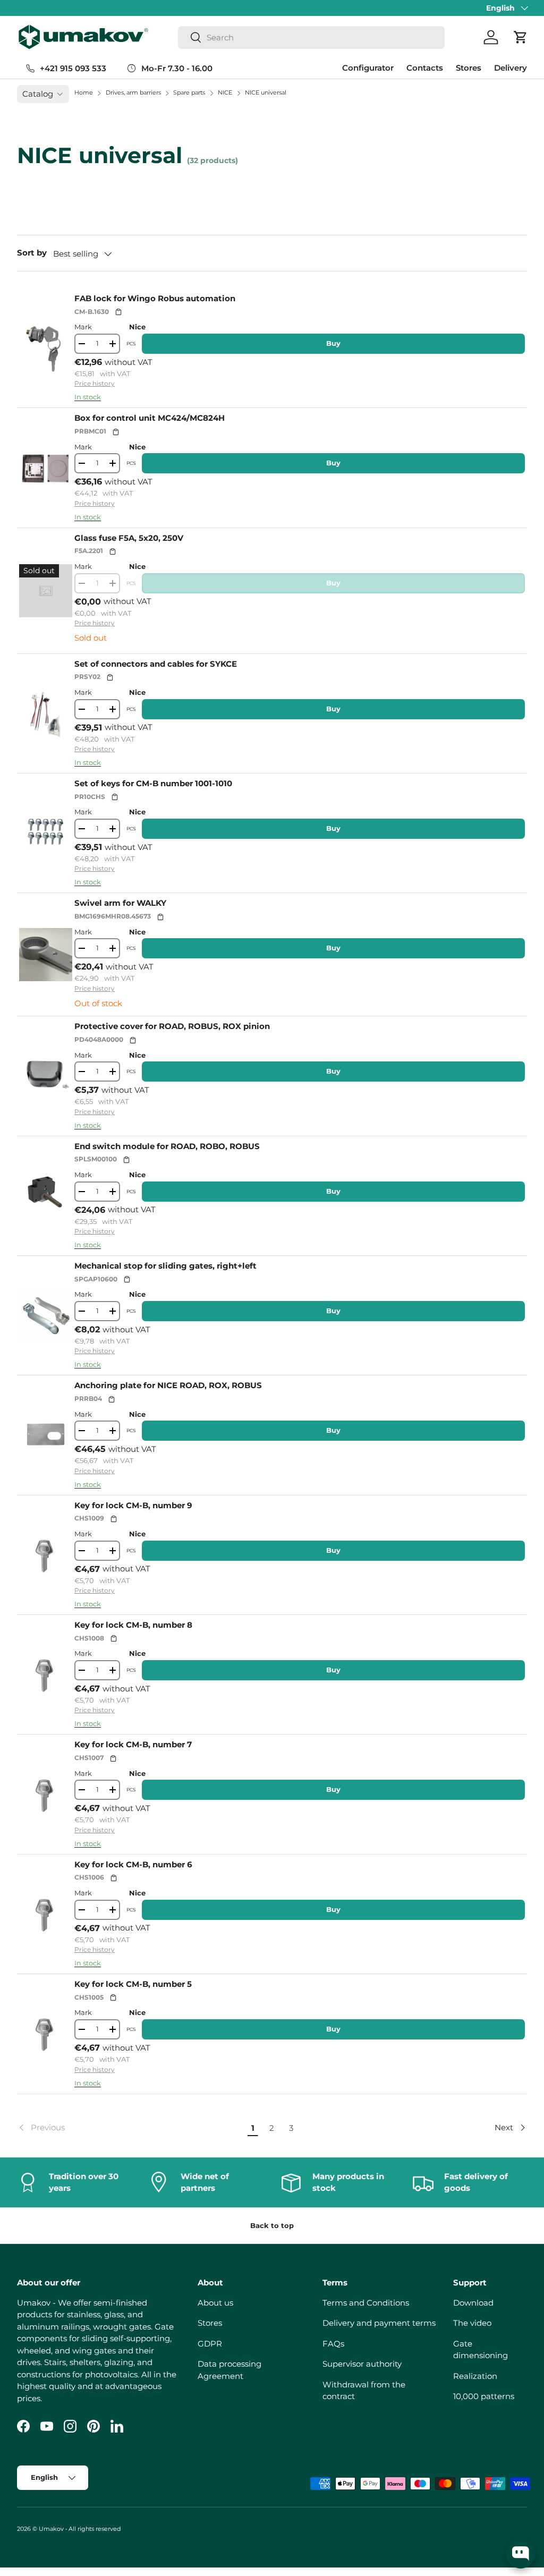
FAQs (333, 2344)
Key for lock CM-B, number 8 (133, 1625)
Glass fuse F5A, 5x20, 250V (129, 538)
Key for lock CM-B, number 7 (133, 1744)
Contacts (425, 68)
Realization (475, 2376)
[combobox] (311, 37)
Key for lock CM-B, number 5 (133, 1984)
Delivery (511, 68)
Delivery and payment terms (379, 2323)
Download (473, 2303)
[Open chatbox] (521, 2554)
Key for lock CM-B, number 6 (133, 1864)
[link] (130, 2128)
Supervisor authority (362, 2364)
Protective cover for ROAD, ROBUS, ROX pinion (172, 1026)
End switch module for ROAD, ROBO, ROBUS (167, 1146)
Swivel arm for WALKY (120, 903)
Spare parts (190, 92)
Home (84, 92)
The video (472, 2323)
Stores (469, 68)
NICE (226, 92)
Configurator (368, 68)
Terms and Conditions (366, 2303)
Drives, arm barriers (134, 92)
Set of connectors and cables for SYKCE (156, 664)
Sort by (32, 253)
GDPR (210, 2344)
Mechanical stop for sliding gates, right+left (165, 1266)
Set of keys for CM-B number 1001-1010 (153, 783)
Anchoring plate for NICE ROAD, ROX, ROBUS (168, 1385)
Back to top (272, 2225)
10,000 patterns (484, 2396)
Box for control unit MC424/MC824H (150, 418)
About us (215, 2303)
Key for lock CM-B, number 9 (133, 1505)
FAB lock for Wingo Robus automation (155, 298)
